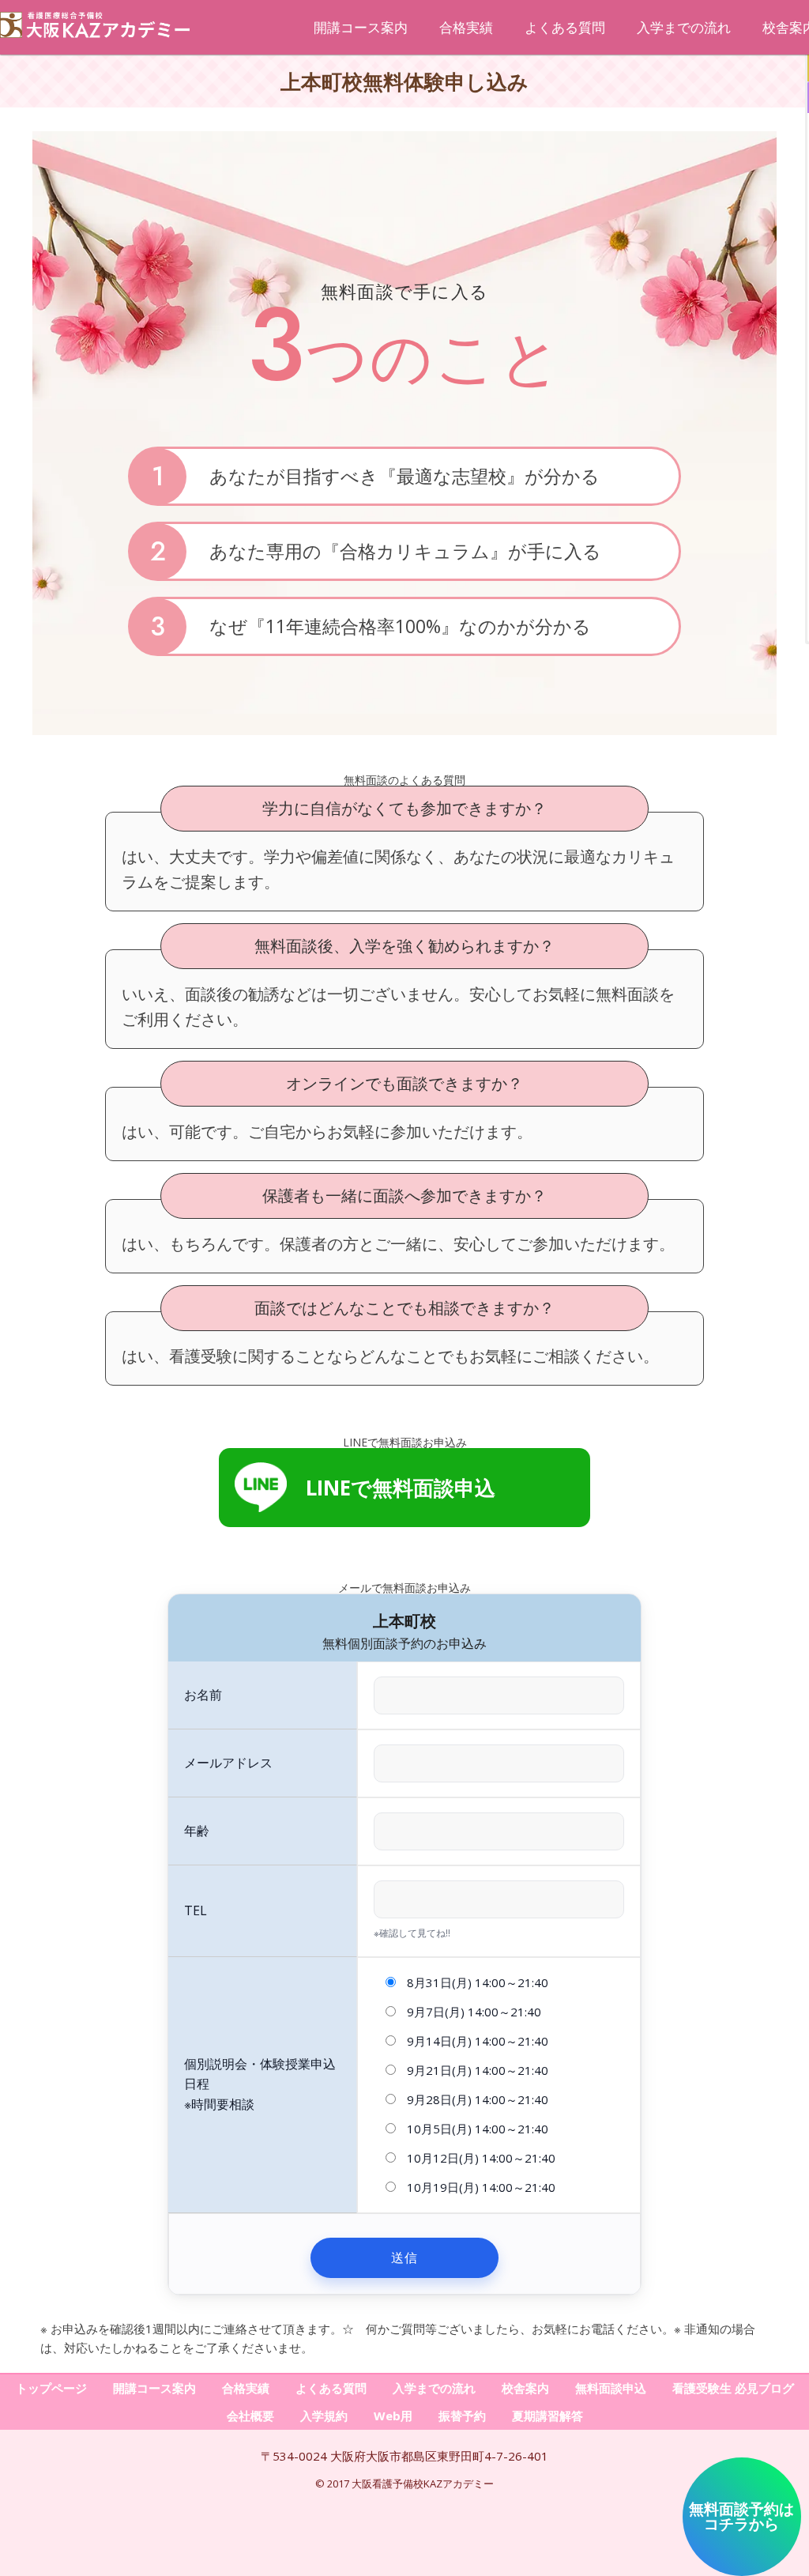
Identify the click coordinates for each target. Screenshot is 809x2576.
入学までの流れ (684, 27)
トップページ (51, 2388)
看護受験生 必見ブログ (733, 2388)
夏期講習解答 (547, 2416)
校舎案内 (525, 2388)
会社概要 (250, 2416)
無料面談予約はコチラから (741, 2516)
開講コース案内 (361, 27)
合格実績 (466, 27)
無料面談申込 (611, 2388)
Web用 (393, 2416)
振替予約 (462, 2416)
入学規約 (324, 2416)
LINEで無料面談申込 (401, 1488)
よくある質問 (565, 27)
